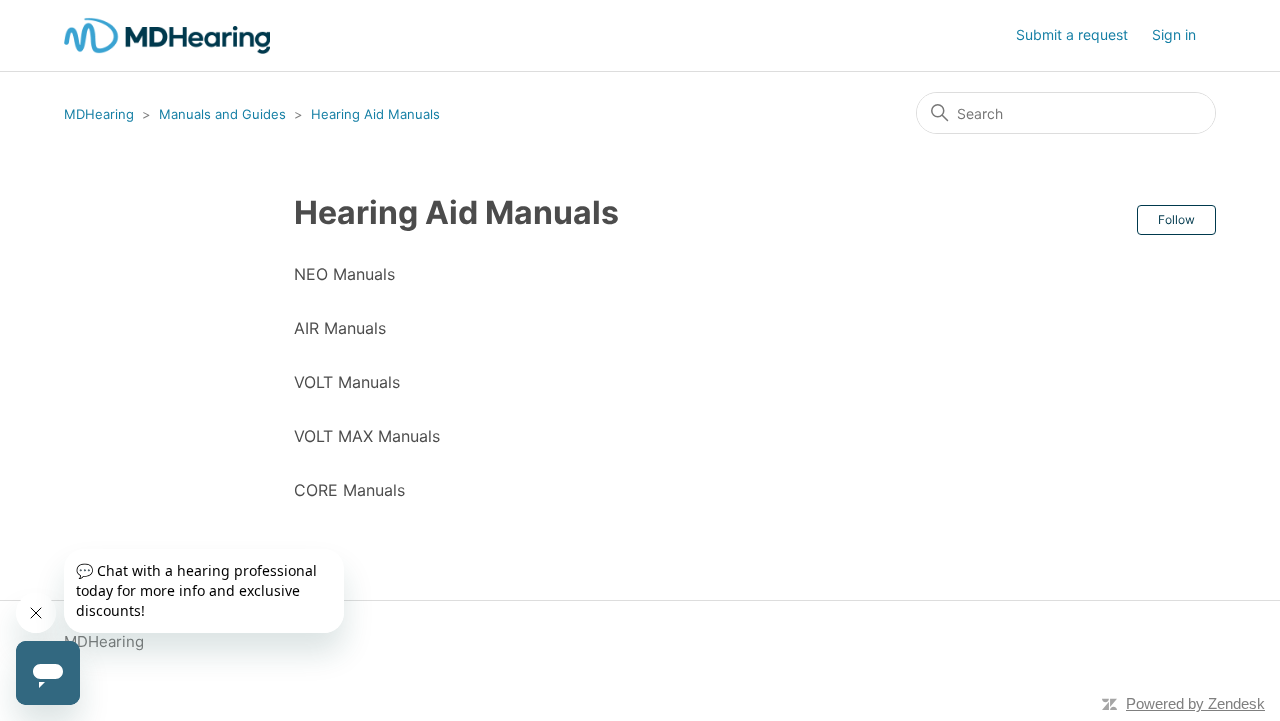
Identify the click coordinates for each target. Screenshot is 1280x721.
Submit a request (1072, 34)
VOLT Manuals (347, 382)
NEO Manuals (344, 274)
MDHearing (99, 114)
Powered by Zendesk (1195, 703)
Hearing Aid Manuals (375, 114)
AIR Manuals (340, 328)
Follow (1176, 219)
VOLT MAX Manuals (367, 436)
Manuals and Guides (222, 114)
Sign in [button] (1174, 34)
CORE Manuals (349, 490)
